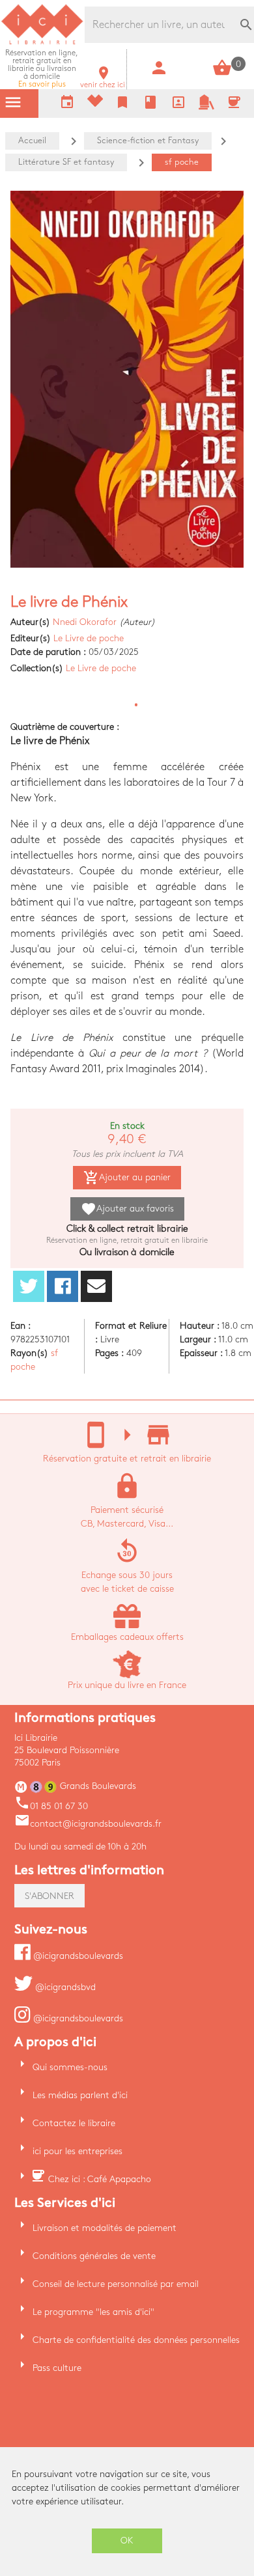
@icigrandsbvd (64, 1987)
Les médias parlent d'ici (80, 2095)
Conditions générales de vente (94, 2256)
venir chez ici (103, 81)
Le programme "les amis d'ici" (93, 2312)
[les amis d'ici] (206, 107)
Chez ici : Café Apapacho (100, 2179)
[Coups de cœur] (95, 104)
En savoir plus (42, 69)
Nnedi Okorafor (85, 622)
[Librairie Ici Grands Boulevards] (42, 43)
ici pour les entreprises (78, 2151)
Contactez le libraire (74, 2123)
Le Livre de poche (89, 638)
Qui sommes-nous (70, 2067)
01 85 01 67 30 (51, 1806)
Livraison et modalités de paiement (105, 2228)
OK (127, 2541)
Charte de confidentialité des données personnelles (136, 2340)
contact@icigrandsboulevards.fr (88, 1824)
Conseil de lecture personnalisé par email (116, 2284)
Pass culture (57, 2368)
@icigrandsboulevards (77, 1956)
